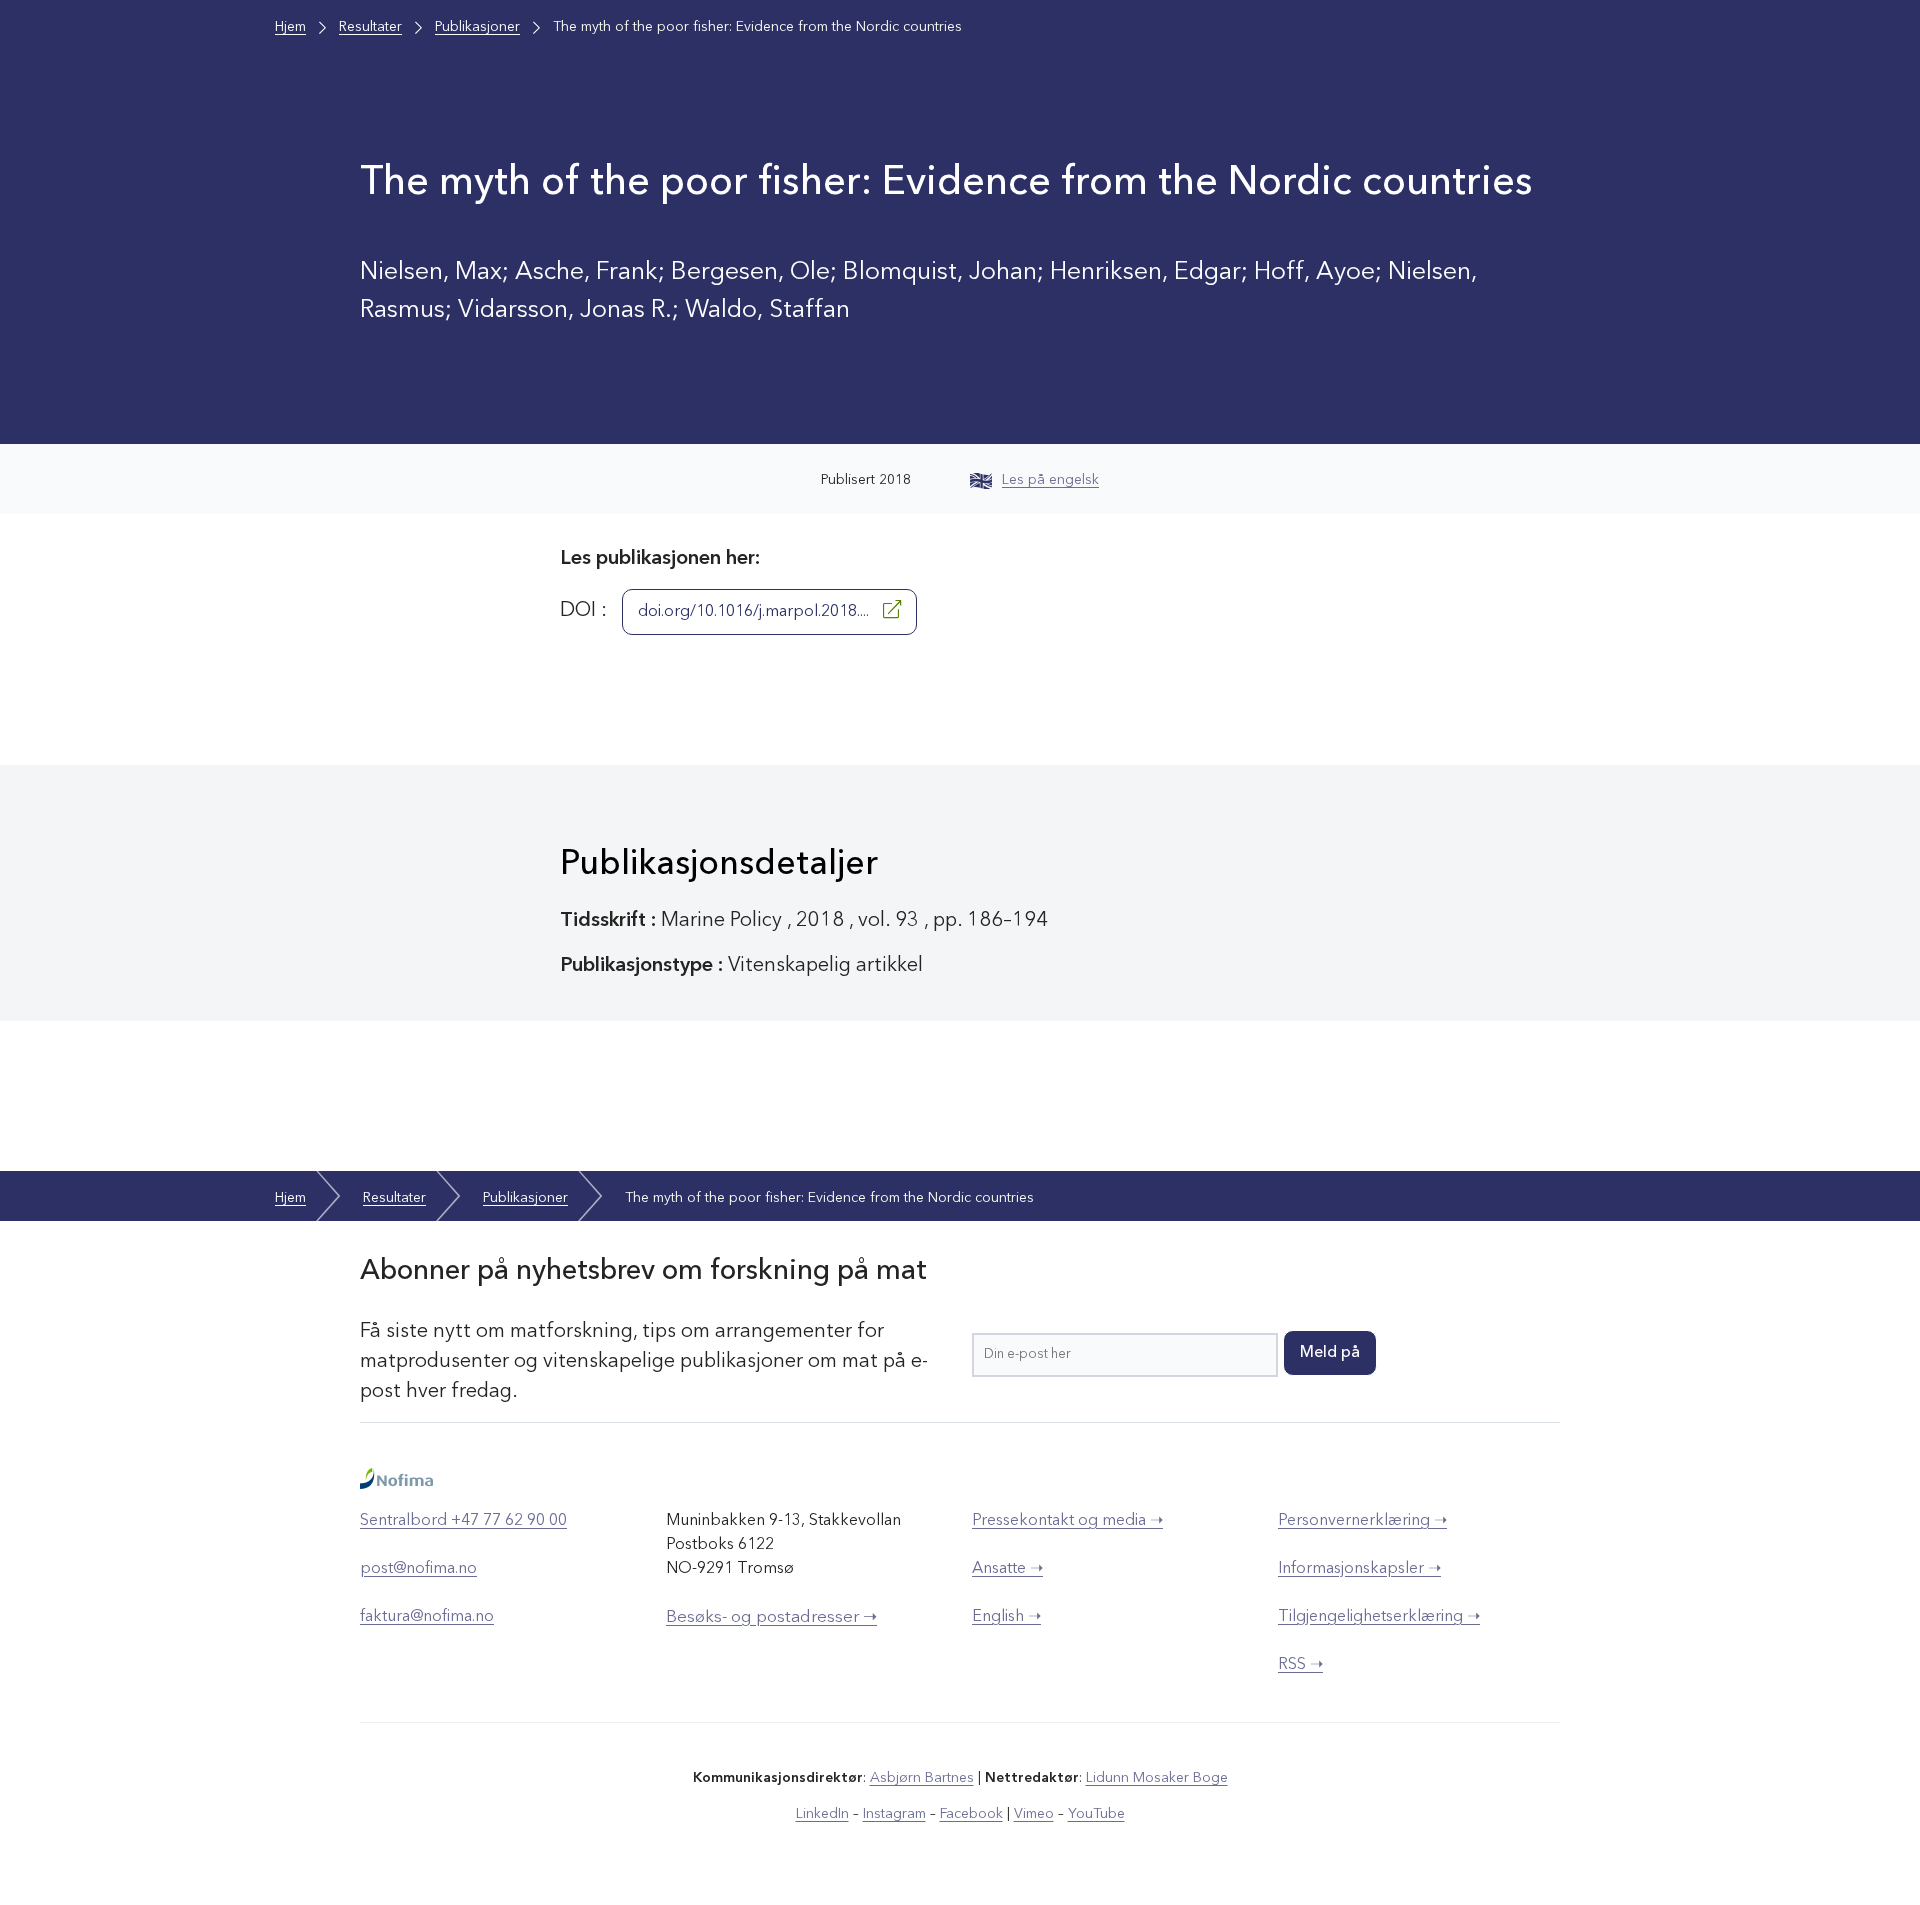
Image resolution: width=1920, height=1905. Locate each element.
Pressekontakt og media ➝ (1067, 1521)
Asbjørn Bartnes (922, 1778)
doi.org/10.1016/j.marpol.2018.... (755, 612)
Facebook (971, 1814)
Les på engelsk (1050, 480)
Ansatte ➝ (1007, 1569)
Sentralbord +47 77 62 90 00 (463, 1521)
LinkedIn (822, 1814)
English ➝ (1006, 1617)
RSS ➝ (1300, 1665)
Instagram (894, 1814)
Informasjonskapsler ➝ (1359, 1569)
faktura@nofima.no (427, 1617)
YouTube (1096, 1814)
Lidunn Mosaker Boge (1157, 1778)
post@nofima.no (418, 1569)
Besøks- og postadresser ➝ (771, 1617)
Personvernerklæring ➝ (1362, 1521)
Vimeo (1034, 1814)
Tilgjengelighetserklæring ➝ (1379, 1617)
